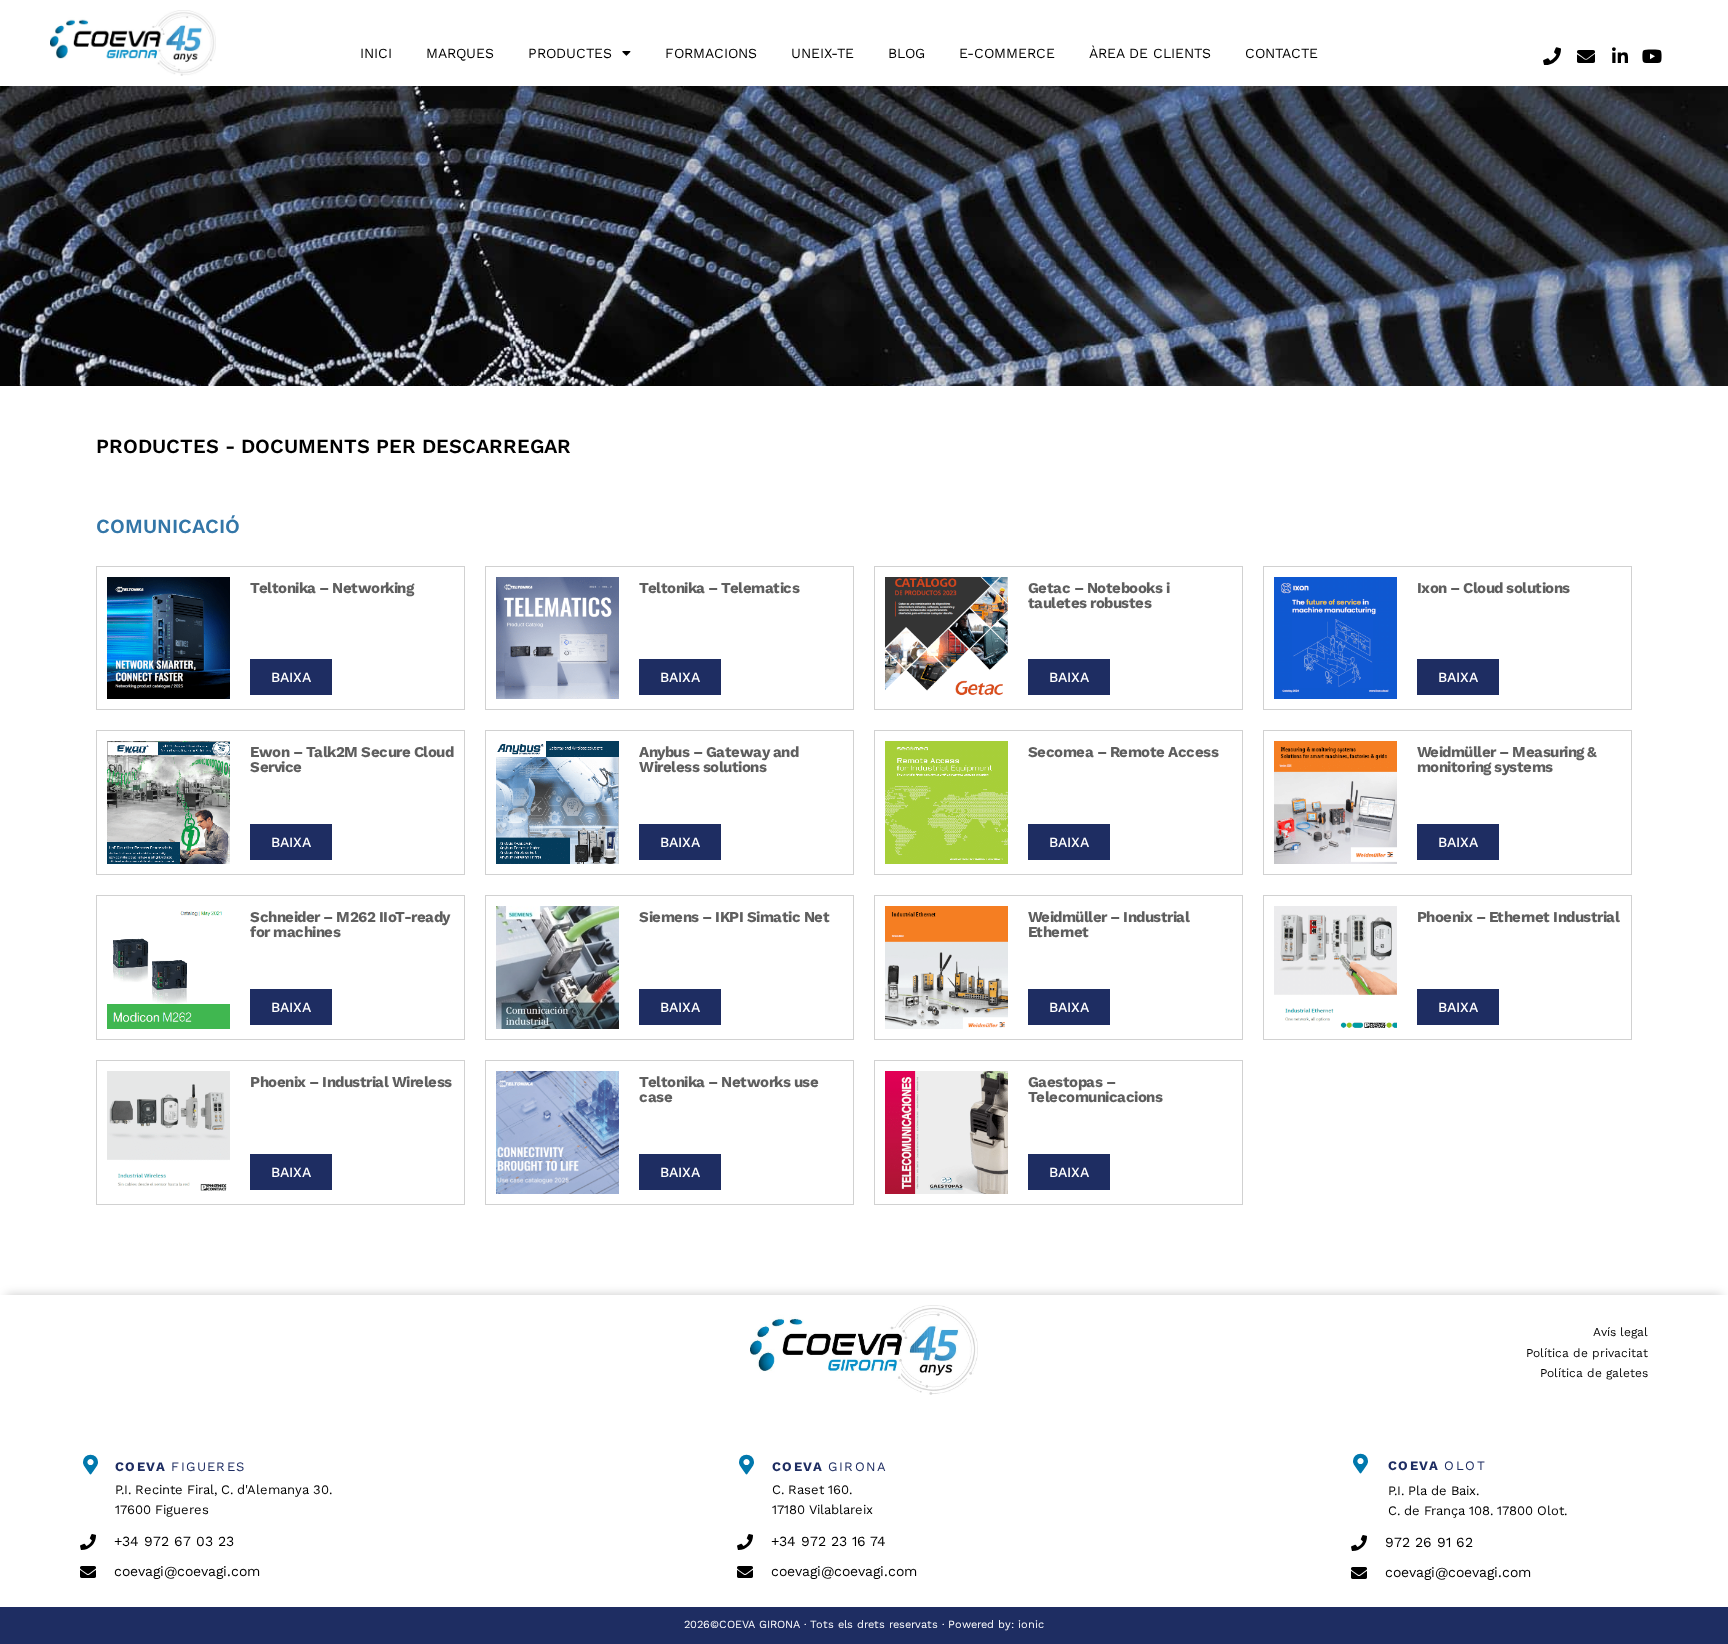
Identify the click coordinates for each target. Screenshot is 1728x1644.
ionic (1031, 1624)
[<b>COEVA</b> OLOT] (1361, 1464)
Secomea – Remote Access (1123, 752)
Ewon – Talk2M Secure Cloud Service (351, 759)
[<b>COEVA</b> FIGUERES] (90, 1465)
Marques (460, 53)
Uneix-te (822, 53)
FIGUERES (180, 1466)
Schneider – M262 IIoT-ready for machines (350, 924)
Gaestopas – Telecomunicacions (1095, 1089)
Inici (376, 53)
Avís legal (1620, 1332)
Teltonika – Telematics (719, 588)
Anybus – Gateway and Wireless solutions (718, 759)
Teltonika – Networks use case (728, 1089)
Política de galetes (1594, 1373)
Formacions (711, 53)
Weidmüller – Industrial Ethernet (1109, 924)
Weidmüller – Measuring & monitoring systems (1507, 759)
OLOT (1437, 1465)
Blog (906, 53)
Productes (570, 53)
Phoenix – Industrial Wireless (351, 1082)
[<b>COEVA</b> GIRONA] (747, 1465)
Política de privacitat (1587, 1353)
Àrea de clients (1150, 53)
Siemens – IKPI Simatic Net (734, 917)
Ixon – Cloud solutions (1493, 588)
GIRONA (830, 1466)
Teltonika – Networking (331, 588)
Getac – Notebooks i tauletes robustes (1099, 595)
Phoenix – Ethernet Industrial (1518, 917)
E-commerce (1007, 53)
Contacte (1281, 53)
